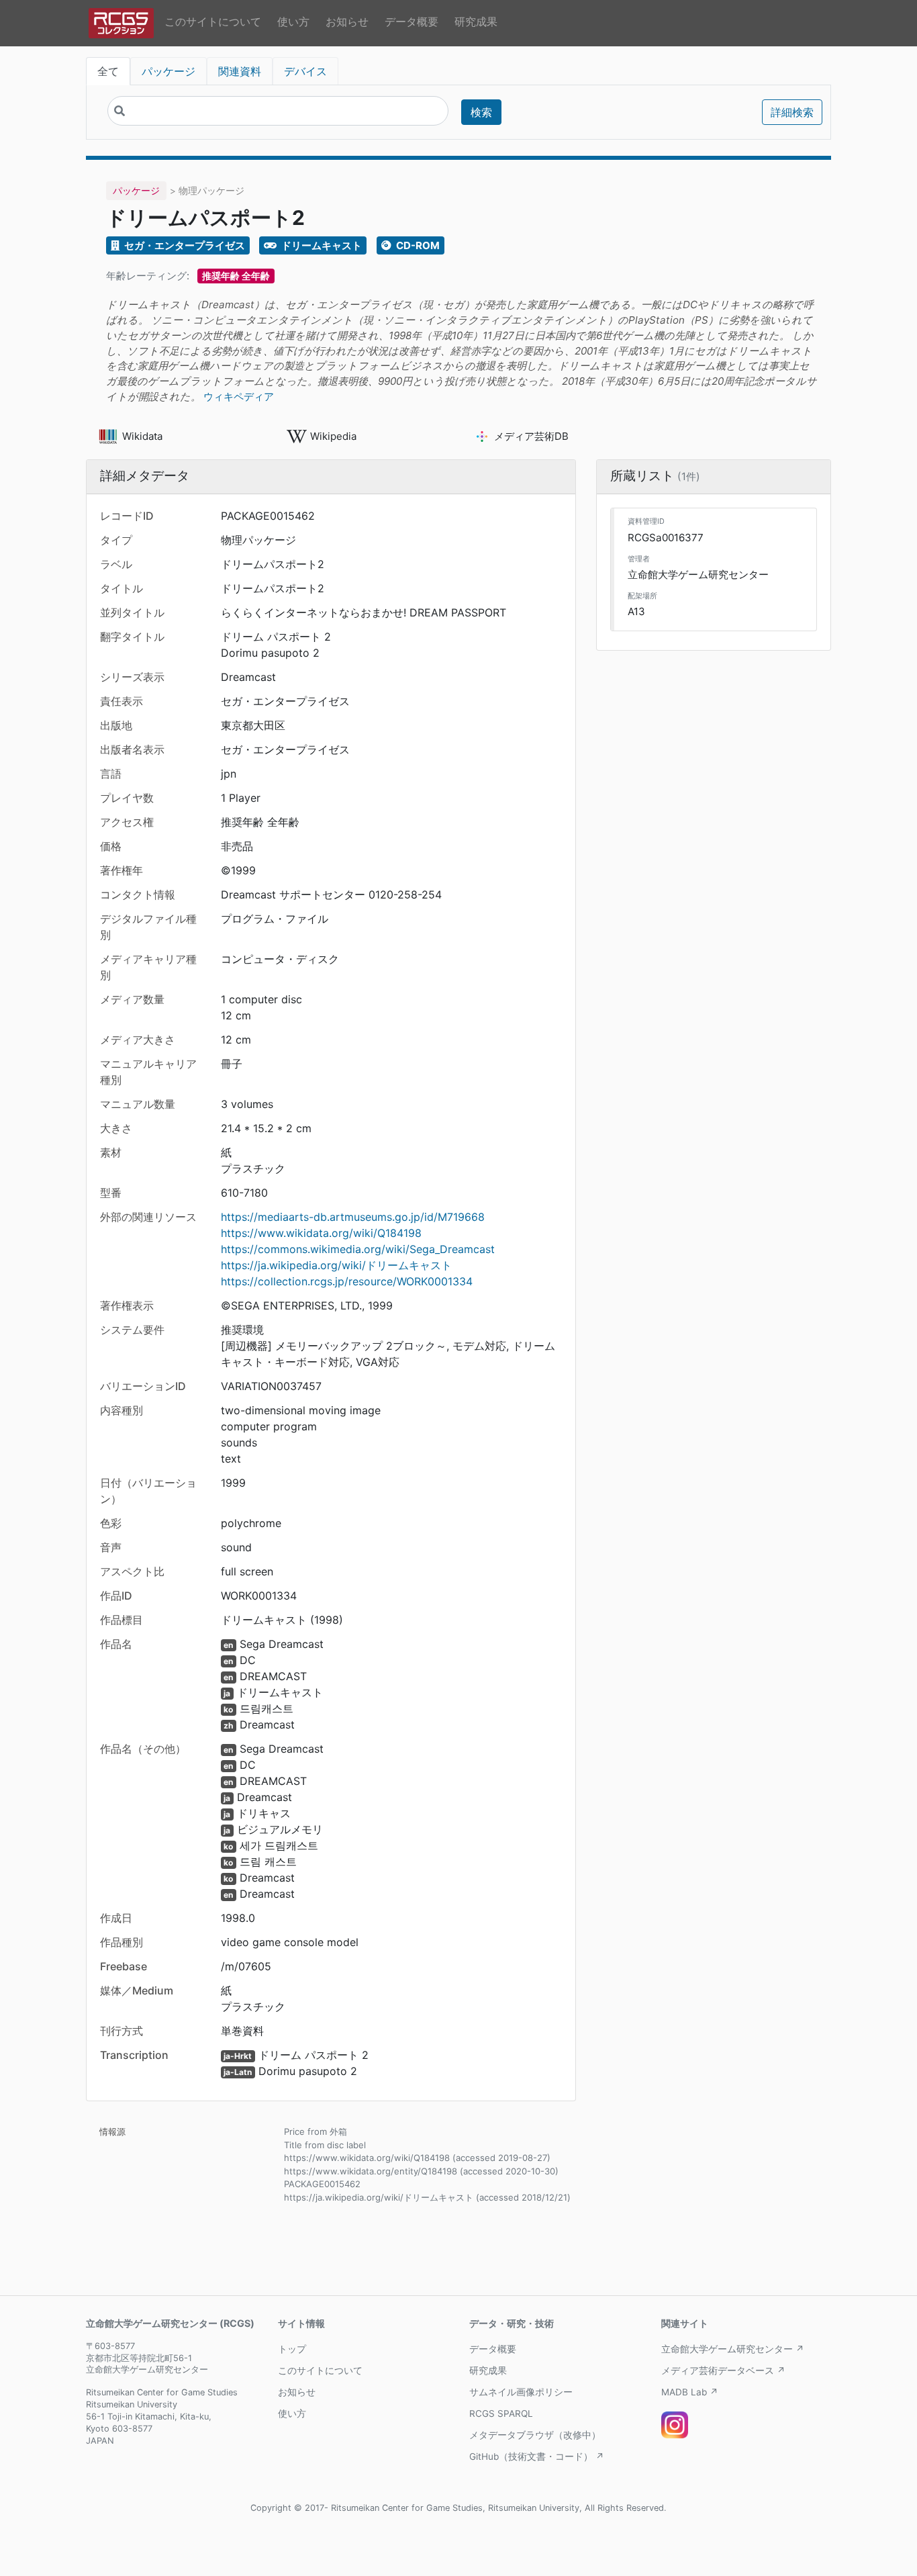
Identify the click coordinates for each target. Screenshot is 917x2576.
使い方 (293, 21)
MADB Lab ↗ (690, 2392)
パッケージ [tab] (168, 71)
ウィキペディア (239, 397)
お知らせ (347, 21)
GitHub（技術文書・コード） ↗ (537, 2456)
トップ (292, 2349)
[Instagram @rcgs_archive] (675, 2425)
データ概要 (412, 21)
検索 (481, 112)
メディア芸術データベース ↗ (723, 2371)
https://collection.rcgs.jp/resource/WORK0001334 (347, 1281)
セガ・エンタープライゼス (184, 245)
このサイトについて (213, 21)
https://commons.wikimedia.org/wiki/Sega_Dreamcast (358, 1249)
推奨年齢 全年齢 (236, 276)
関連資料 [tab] (240, 71)
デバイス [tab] (305, 71)
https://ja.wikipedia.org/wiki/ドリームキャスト (336, 1265)
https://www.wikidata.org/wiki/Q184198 (321, 1233)
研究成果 (476, 21)
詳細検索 (792, 112)
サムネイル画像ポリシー (521, 2392)
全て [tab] (108, 71)
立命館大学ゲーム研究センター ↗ (733, 2349)
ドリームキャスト (321, 245)
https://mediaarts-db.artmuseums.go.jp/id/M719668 (353, 1217)
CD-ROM (417, 245)
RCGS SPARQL (501, 2413)
